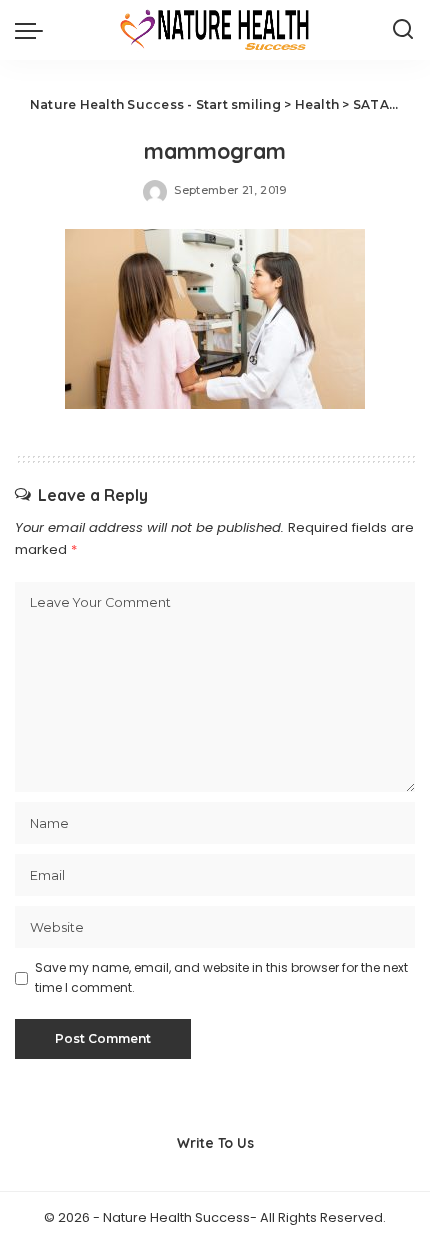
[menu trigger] (34, 30)
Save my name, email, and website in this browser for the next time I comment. (221, 977)
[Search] (403, 30)
